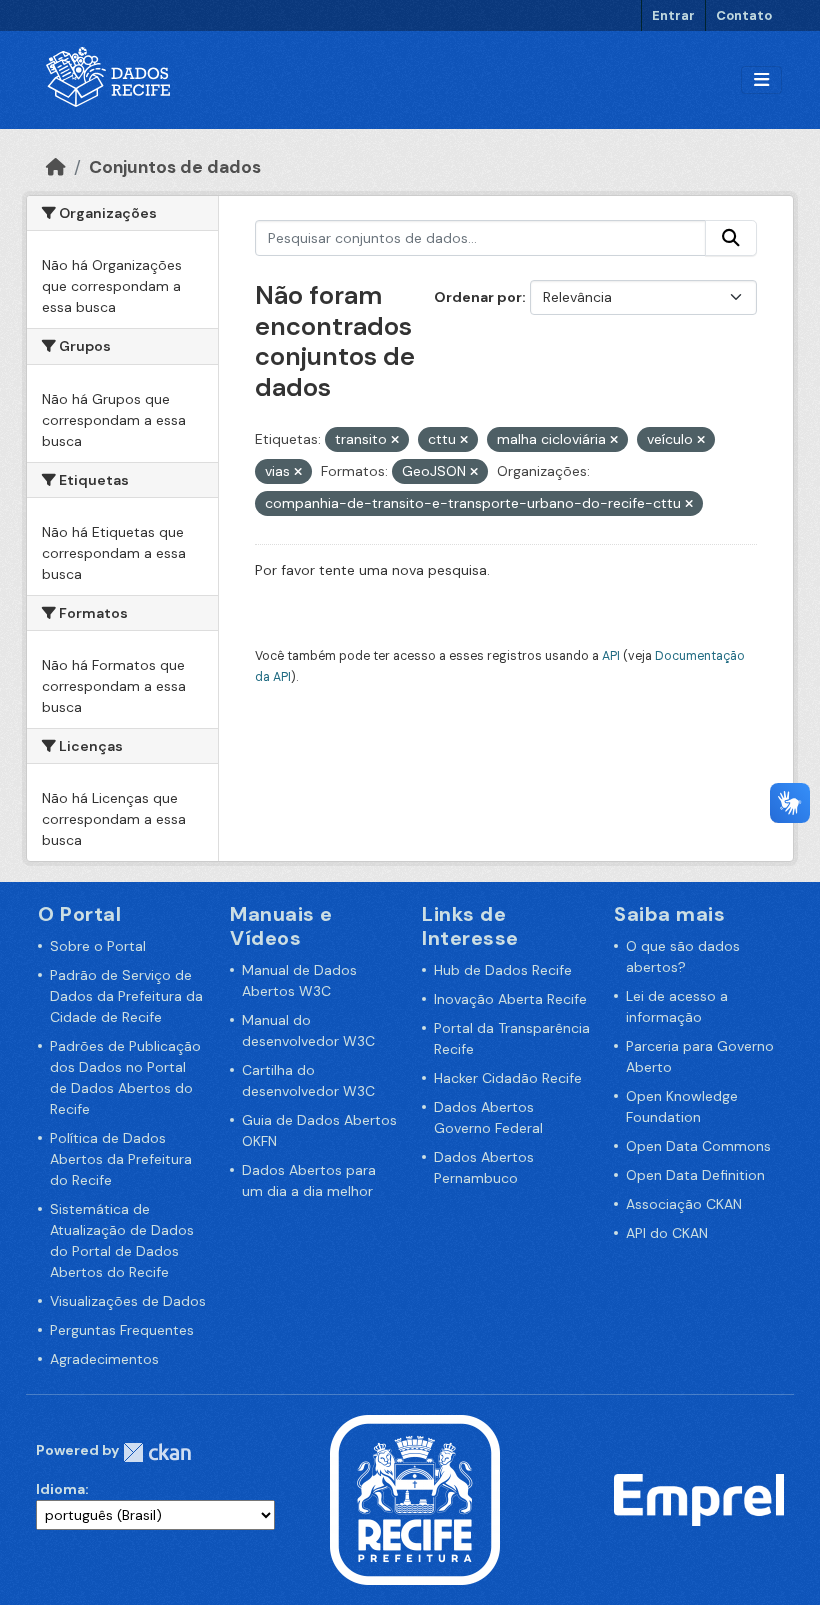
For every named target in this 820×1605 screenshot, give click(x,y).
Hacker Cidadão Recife (508, 1078)
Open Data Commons (698, 1146)
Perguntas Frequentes (122, 1330)
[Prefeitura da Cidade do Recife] (415, 1499)
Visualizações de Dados (128, 1301)
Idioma (60, 1489)
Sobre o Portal (98, 946)
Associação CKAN (684, 1204)
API (611, 656)
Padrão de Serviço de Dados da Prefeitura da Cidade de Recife (126, 996)
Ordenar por (478, 297)
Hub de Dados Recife (503, 970)
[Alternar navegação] (761, 80)
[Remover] (395, 440)
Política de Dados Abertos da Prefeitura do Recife (121, 1159)
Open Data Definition (695, 1175)
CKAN (157, 1452)
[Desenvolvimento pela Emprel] (699, 1499)
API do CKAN (667, 1233)
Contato (744, 15)
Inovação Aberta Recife (510, 999)
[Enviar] (731, 238)
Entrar (673, 15)
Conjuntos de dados (175, 167)
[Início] (56, 167)
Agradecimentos (104, 1359)
